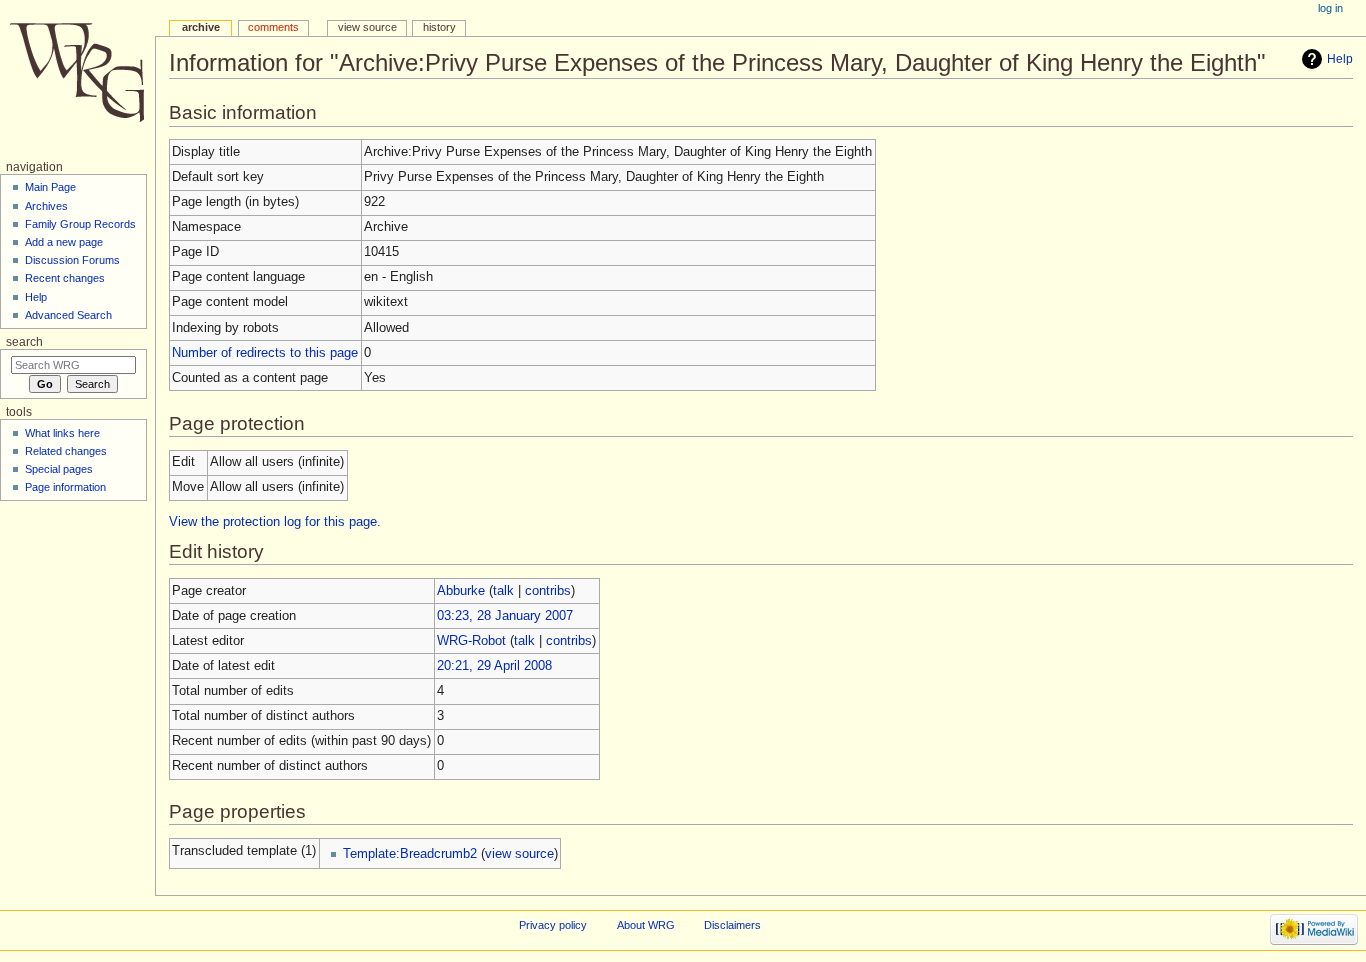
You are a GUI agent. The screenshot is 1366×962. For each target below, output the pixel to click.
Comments (273, 27)
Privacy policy (553, 925)
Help (1340, 59)
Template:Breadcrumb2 (410, 854)
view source (519, 854)
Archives (46, 206)
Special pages (59, 469)
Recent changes (65, 278)
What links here (62, 433)
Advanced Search (68, 315)
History (439, 27)
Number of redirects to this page (265, 353)
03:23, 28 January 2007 (505, 616)
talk (503, 591)
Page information (65, 487)
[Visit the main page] (77, 77)
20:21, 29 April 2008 (494, 666)
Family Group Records (80, 224)
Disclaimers (732, 925)
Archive (201, 27)
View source (367, 27)
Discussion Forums (72, 260)
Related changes (66, 451)
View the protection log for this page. (275, 522)
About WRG (646, 925)
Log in (1330, 8)
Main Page (50, 187)
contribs (548, 591)
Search (24, 342)
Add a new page (64, 242)
